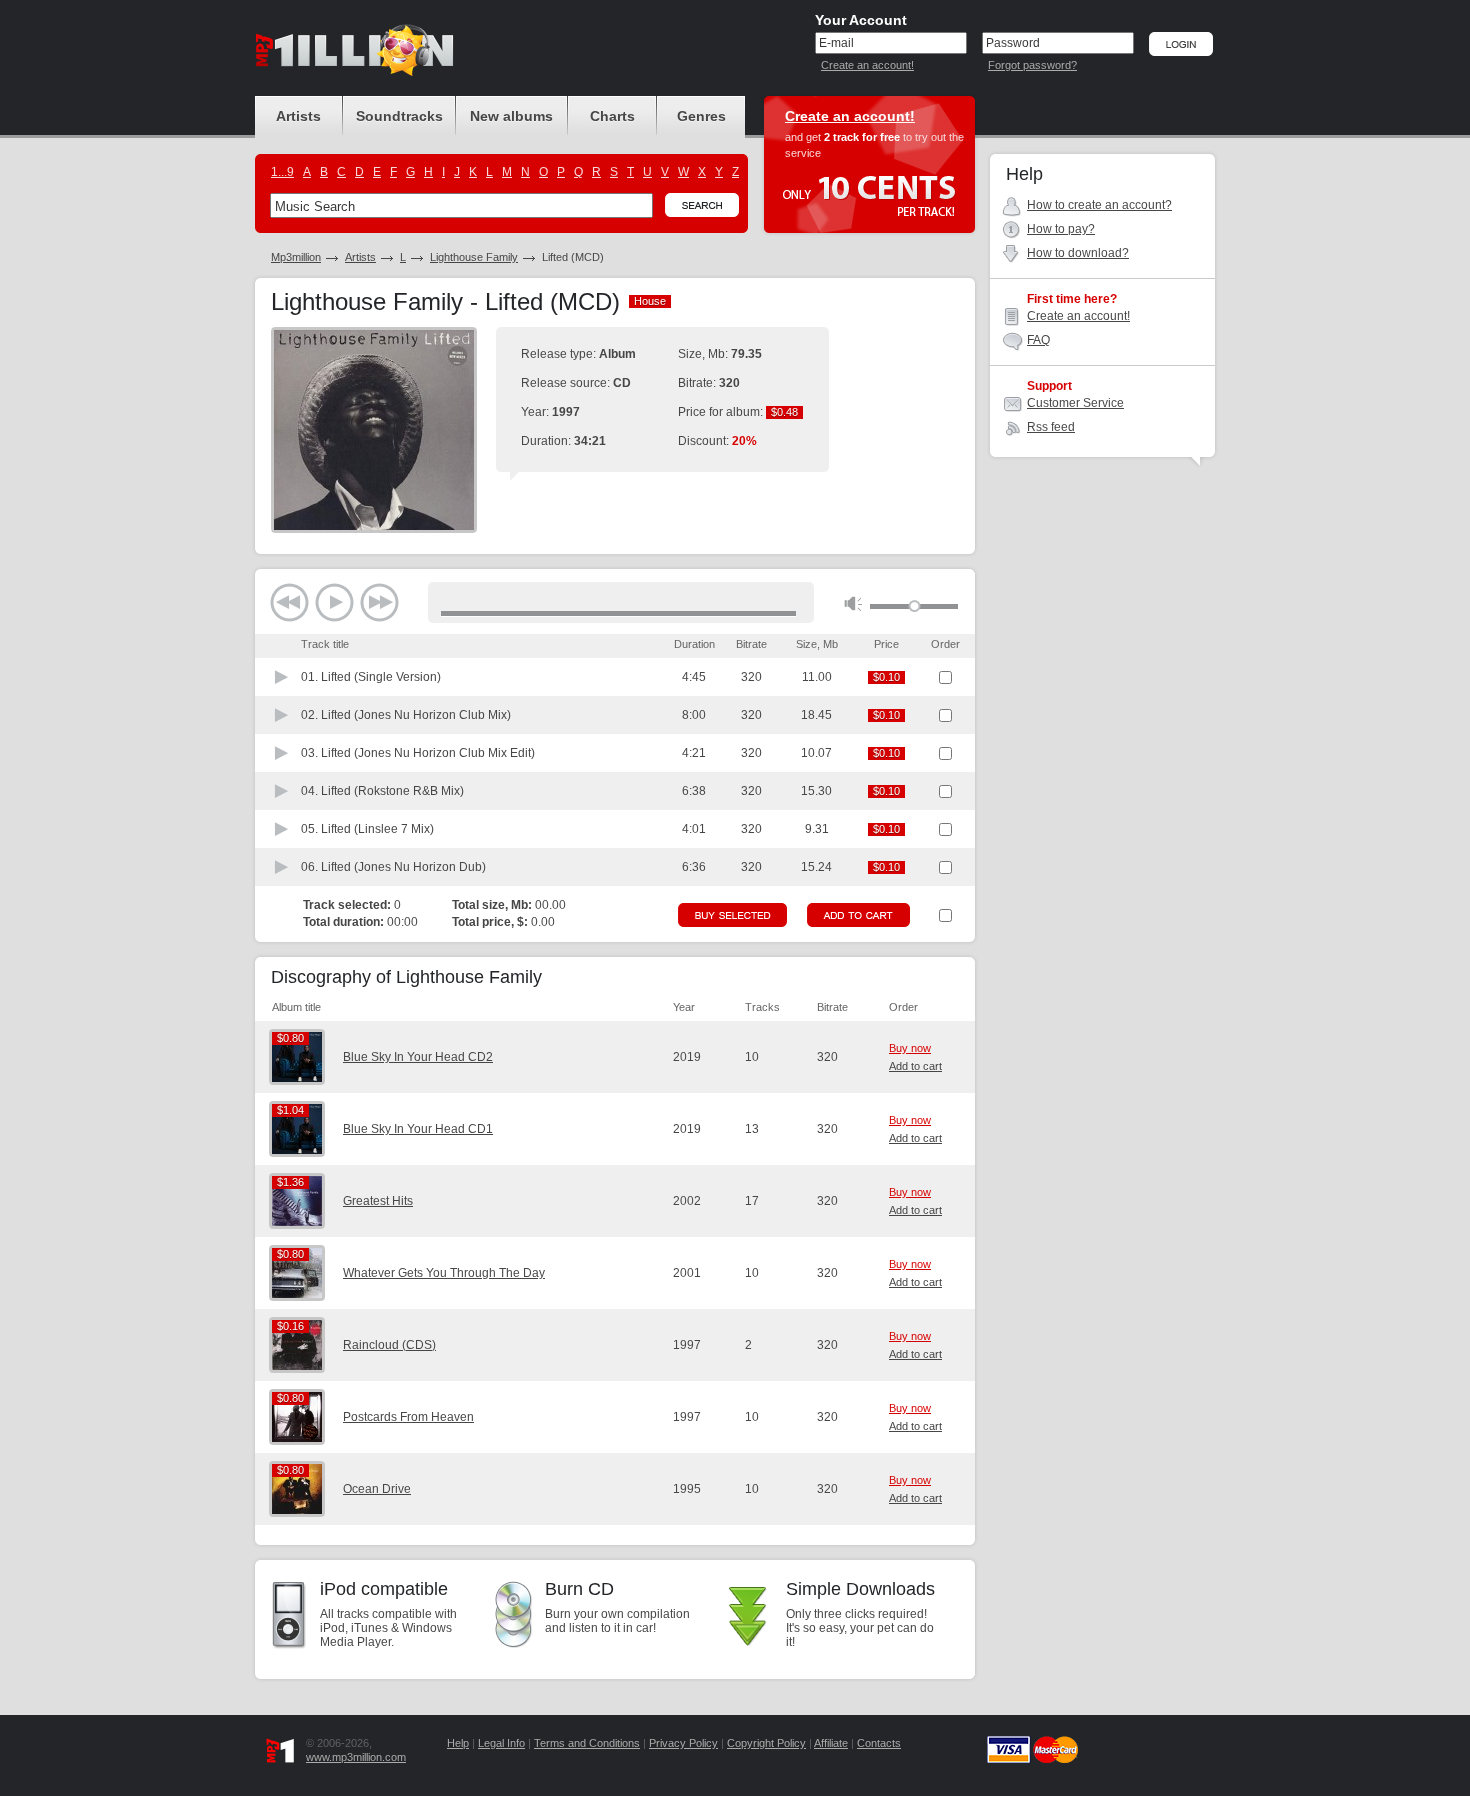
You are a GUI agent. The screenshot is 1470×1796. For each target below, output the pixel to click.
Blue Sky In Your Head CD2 (418, 1057)
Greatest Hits (378, 1201)
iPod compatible (384, 1589)
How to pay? (1061, 229)
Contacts (879, 1743)
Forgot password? (1032, 65)
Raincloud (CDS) (389, 1345)
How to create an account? (1099, 205)
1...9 (282, 172)
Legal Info (501, 1743)
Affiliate (831, 1743)
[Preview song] (282, 677)
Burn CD (579, 1589)
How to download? (1078, 253)
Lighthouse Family (474, 257)
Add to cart (915, 1066)
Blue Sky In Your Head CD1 (418, 1129)
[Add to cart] (858, 915)
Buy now (910, 1048)
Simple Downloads (860, 1589)
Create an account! (867, 65)
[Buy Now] (732, 915)
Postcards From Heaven (408, 1417)
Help (458, 1743)
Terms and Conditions (587, 1743)
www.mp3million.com (356, 1757)
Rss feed (1051, 427)
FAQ (1038, 340)
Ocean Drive (377, 1489)
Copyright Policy (766, 1743)
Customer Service (1075, 403)
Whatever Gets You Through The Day (444, 1273)
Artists (360, 257)
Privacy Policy (683, 1743)
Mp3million (296, 257)
